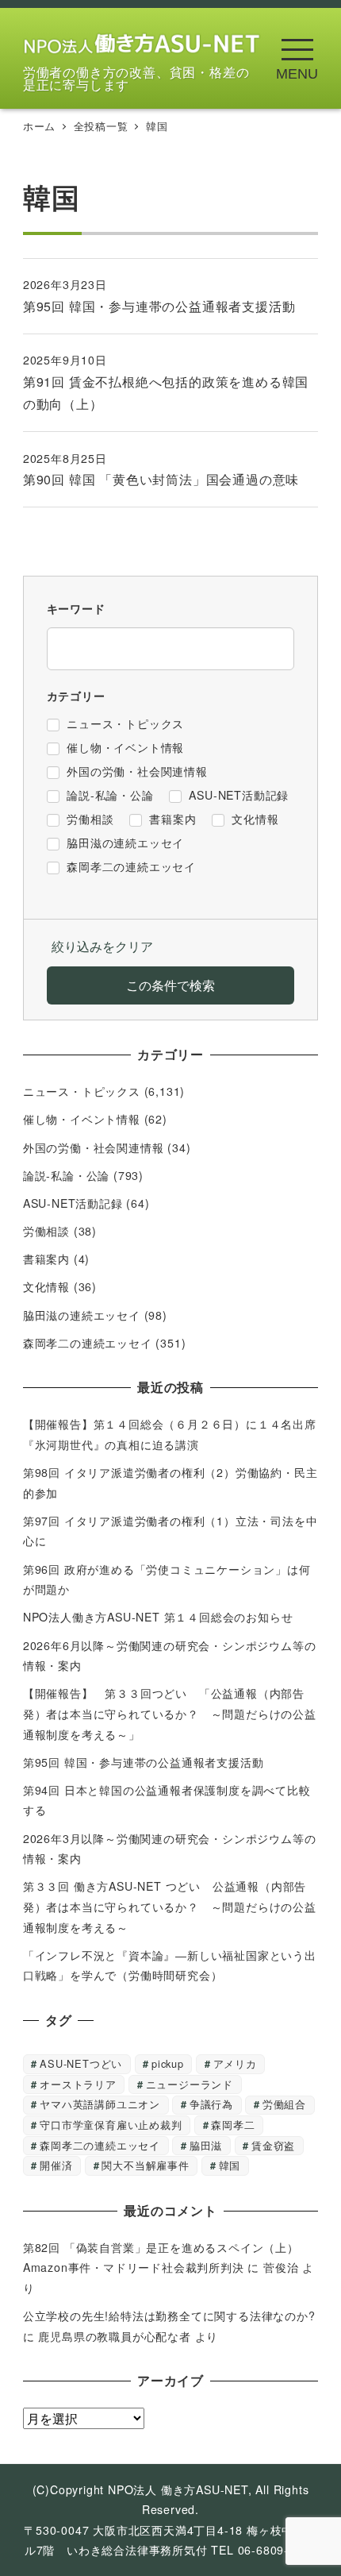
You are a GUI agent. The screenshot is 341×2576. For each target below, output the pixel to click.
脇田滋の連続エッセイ (82, 1315)
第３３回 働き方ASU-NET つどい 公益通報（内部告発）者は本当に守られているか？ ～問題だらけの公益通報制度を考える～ (170, 1906)
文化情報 (46, 1286)
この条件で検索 (170, 985)
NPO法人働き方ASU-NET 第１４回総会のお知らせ (164, 1617)
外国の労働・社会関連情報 (94, 1147)
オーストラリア (78, 2084)
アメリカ (235, 2063)
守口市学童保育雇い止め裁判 (111, 2125)
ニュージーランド (190, 2084)
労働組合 (284, 2104)
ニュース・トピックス (82, 1091)
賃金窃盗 (273, 2145)
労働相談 (46, 1231)
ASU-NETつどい (81, 2063)
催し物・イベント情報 (82, 1119)
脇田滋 (206, 2145)
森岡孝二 (233, 2125)
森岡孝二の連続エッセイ (88, 1343)
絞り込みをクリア (102, 946)
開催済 (56, 2165)
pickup (168, 2063)
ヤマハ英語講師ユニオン (100, 2104)
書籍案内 (46, 1259)
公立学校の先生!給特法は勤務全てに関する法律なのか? (169, 2316)
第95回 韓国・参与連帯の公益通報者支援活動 (144, 1762)
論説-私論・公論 (66, 1175)
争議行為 (211, 2104)
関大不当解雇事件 (145, 2165)
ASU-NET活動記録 (73, 1203)
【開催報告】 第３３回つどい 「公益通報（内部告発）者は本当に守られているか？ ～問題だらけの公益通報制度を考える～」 (170, 1713)
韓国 (230, 2165)
